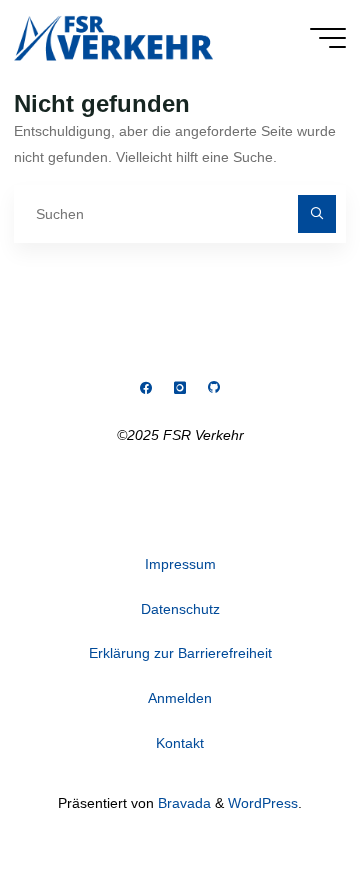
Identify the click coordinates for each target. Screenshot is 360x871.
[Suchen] (316, 213)
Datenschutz (180, 609)
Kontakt (180, 743)
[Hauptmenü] (328, 38)
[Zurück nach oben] (282, 793)
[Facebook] (146, 388)
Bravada (182, 803)
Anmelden (180, 698)
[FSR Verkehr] (113, 37)
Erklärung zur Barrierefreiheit (180, 653)
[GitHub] (213, 388)
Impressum (180, 564)
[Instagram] (179, 388)
